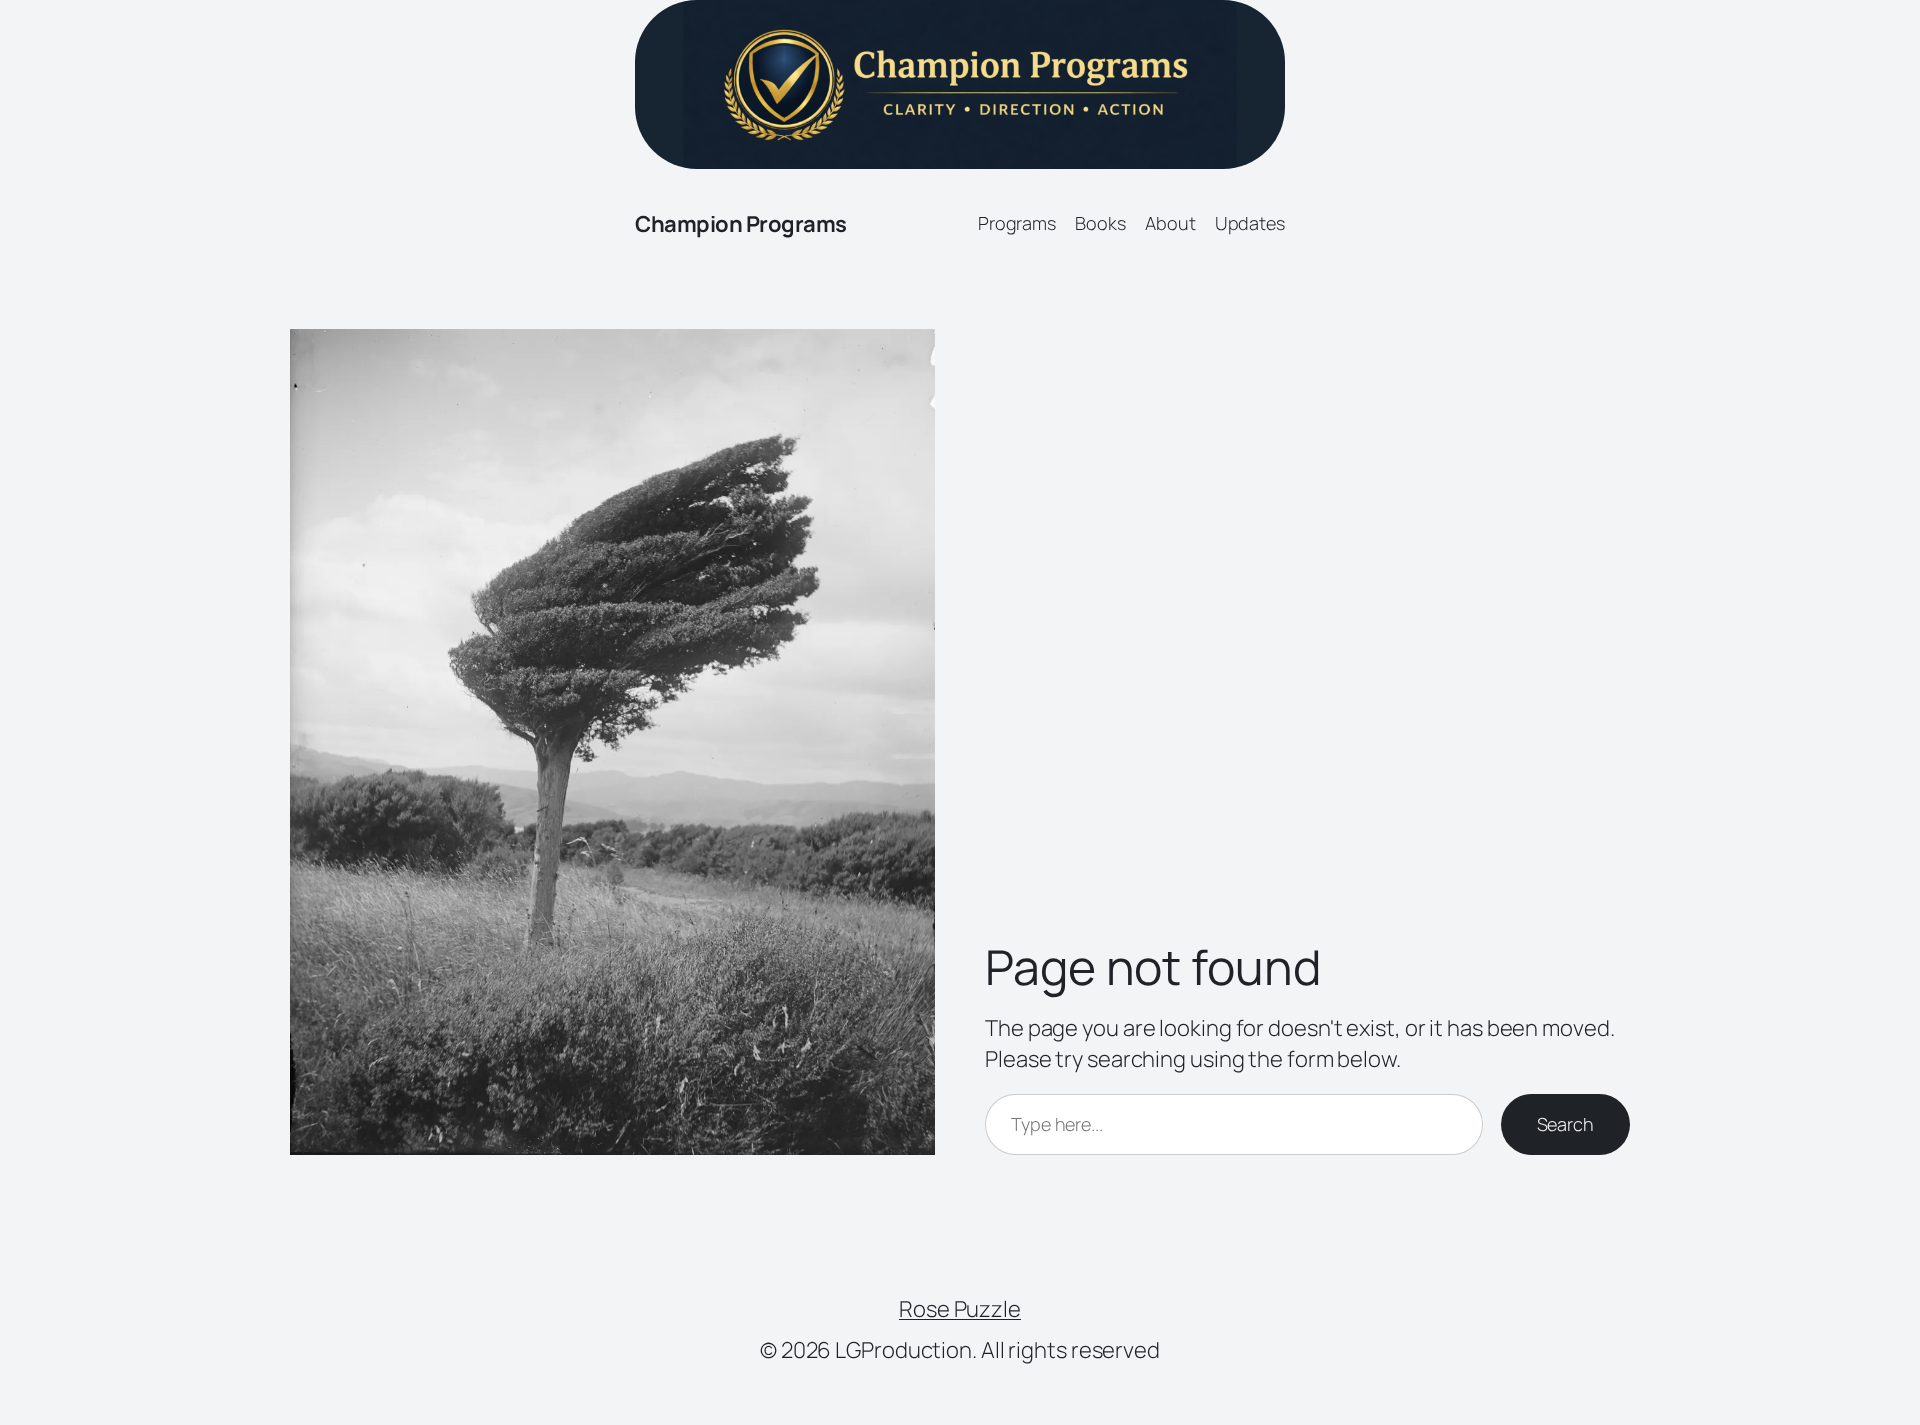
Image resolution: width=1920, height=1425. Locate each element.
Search (1565, 1124)
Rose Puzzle (960, 1309)
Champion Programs (741, 224)
